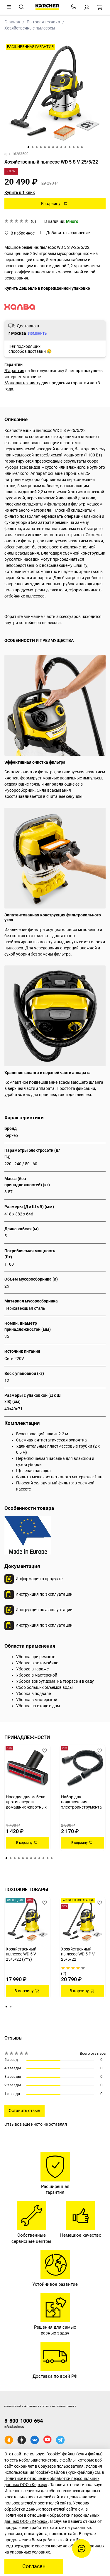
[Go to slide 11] (70, 147)
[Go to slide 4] (41, 147)
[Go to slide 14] (82, 147)
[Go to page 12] (52, 1858)
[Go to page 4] (19, 1858)
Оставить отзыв (24, 2111)
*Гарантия (14, 371)
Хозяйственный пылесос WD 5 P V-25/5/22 (78, 1954)
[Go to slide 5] (45, 147)
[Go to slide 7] (53, 147)
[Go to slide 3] (37, 147)
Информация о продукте (39, 1579)
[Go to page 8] (35, 1858)
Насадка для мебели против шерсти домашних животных (26, 1802)
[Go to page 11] (48, 1858)
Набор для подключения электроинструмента (81, 1802)
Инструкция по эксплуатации (44, 1594)
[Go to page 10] (43, 1858)
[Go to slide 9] (61, 147)
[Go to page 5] (23, 1858)
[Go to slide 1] (28, 147)
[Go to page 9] (39, 1858)
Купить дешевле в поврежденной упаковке (47, 288)
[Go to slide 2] (33, 147)
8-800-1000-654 (24, 2421)
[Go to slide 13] (78, 147)
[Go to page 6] (27, 1858)
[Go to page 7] (31, 1858)
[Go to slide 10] (65, 147)
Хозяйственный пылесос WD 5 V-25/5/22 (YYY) (22, 1954)
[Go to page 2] (11, 1858)
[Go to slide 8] (57, 147)
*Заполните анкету (22, 383)
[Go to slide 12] (74, 147)
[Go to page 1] (6, 1858)
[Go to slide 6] (49, 147)
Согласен (34, 2566)
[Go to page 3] (15, 1858)
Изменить (37, 333)
